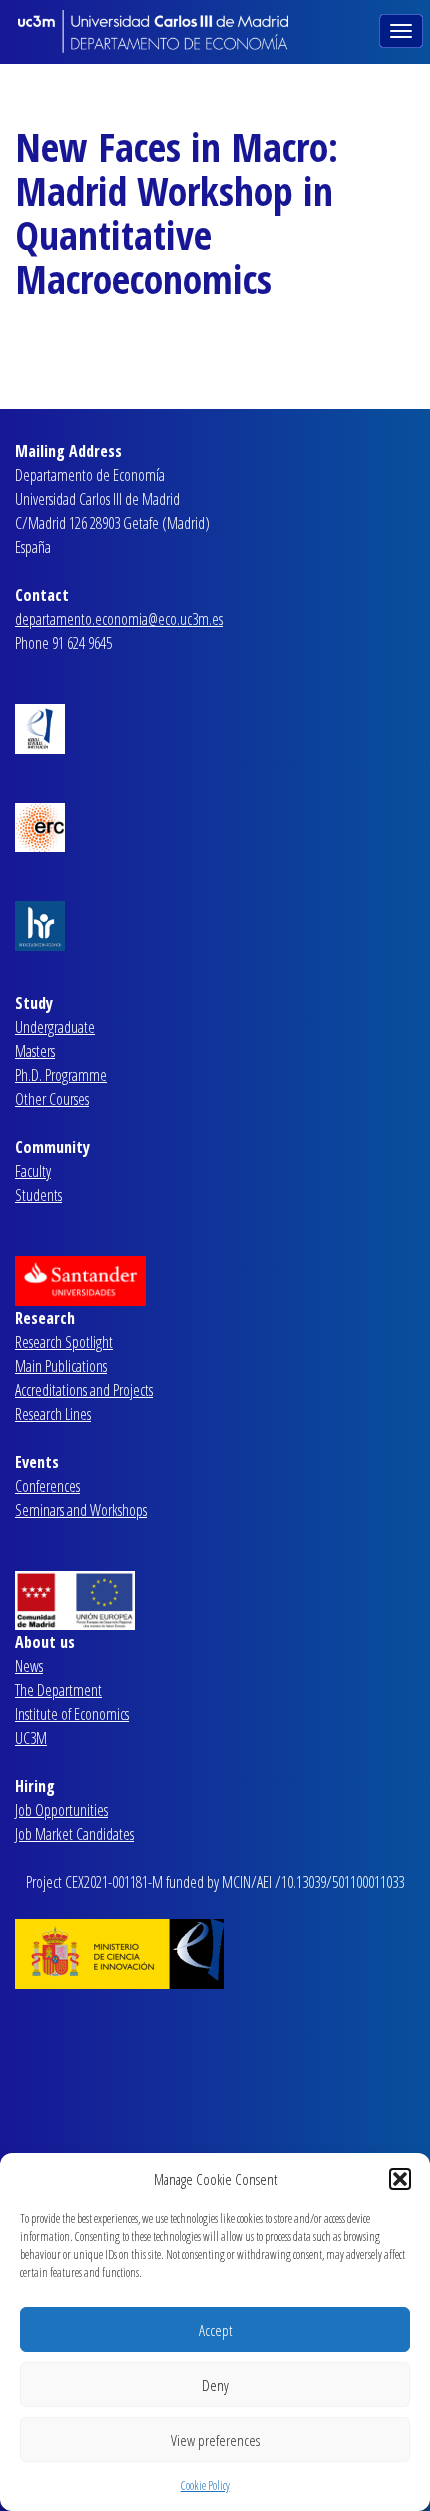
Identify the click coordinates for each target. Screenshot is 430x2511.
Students (38, 1195)
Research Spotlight (64, 1342)
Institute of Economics (72, 1714)
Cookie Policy (205, 2485)
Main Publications (61, 1366)
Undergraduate (55, 1027)
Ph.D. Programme (61, 1075)
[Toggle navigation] (403, 29)
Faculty (33, 1171)
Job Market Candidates (74, 1834)
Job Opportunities (61, 1810)
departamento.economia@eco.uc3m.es (119, 619)
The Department (58, 1690)
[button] (400, 2179)
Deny (215, 2385)
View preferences (215, 2440)
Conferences (47, 1486)
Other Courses (52, 1099)
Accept (215, 2330)
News (29, 1666)
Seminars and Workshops (81, 1510)
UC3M (31, 1738)
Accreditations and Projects (84, 1390)
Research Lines (53, 1414)
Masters (35, 1051)
